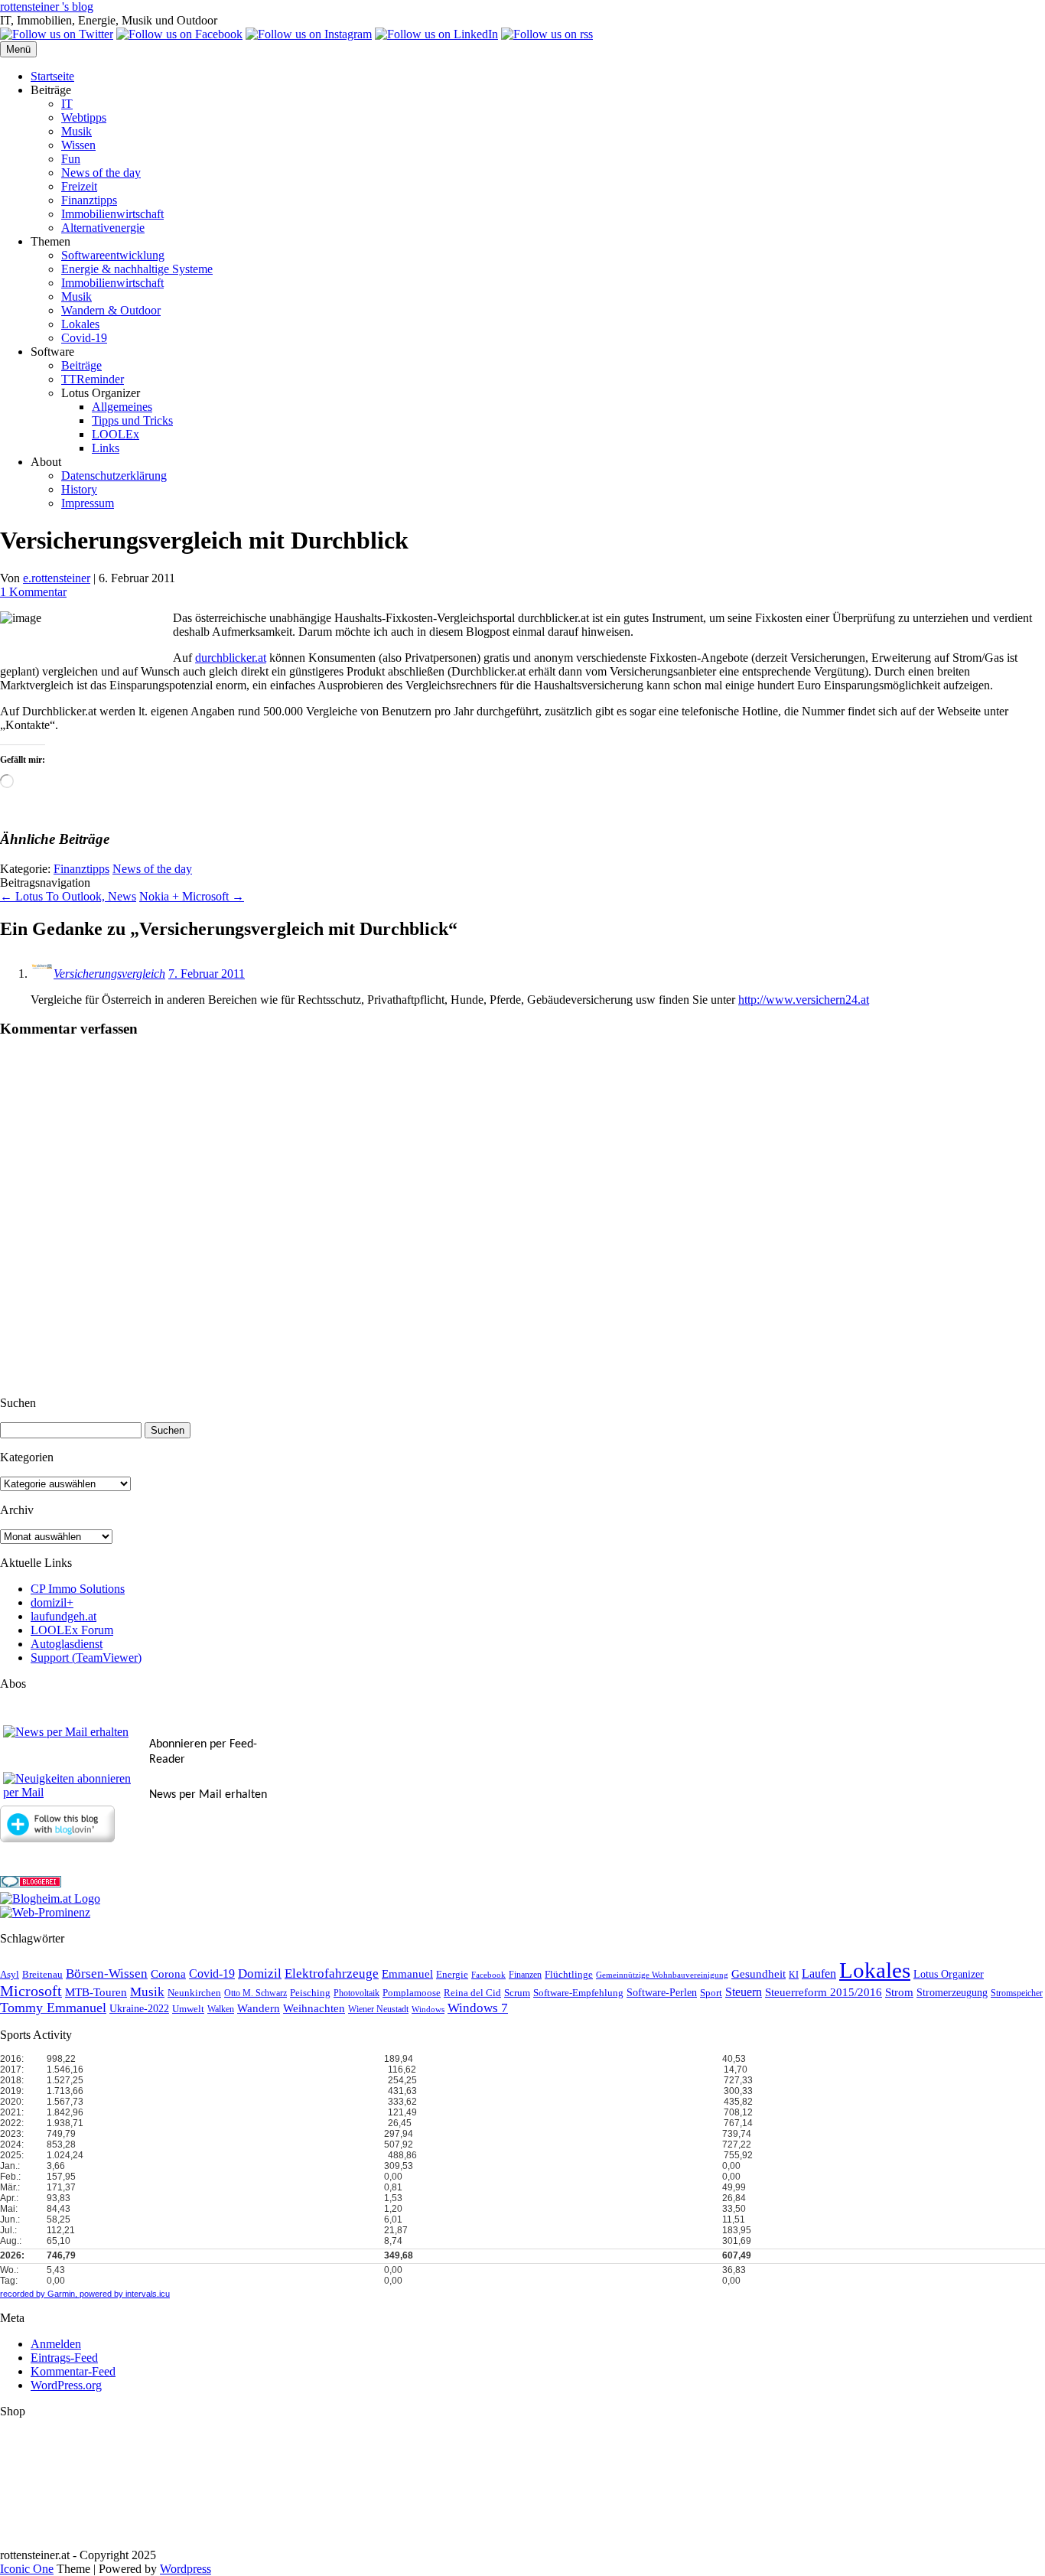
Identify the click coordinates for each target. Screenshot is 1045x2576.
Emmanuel (407, 1974)
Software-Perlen (662, 1993)
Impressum (88, 503)
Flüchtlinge (569, 1975)
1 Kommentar (33, 592)
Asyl (10, 1975)
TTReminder (93, 379)
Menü (18, 49)
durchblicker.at (231, 658)
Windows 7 (478, 2008)
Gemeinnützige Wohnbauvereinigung (662, 1975)
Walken (221, 2009)
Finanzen (525, 1975)
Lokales (80, 324)
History (79, 489)
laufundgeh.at (63, 1616)
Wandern (259, 2008)
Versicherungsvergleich (109, 974)
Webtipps (84, 117)
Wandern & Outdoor (111, 310)
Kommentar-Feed (73, 2371)
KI (794, 1975)
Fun (71, 159)
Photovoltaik (356, 1993)
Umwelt (188, 2009)
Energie (452, 1975)
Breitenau (42, 1975)
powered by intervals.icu (124, 2294)
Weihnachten (314, 2008)
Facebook (488, 1975)
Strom (899, 1992)
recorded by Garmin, (39, 2294)
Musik (77, 131)
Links (106, 448)
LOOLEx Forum (72, 1630)
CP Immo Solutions (78, 1589)
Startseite (52, 76)
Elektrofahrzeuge (332, 1974)
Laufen (819, 1974)
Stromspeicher (1017, 1993)
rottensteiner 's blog (47, 7)
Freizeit (79, 186)
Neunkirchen (194, 1993)
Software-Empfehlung (578, 1993)
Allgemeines (122, 407)
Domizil (260, 1974)
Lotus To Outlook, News (68, 896)
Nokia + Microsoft (192, 896)
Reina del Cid (472, 1993)
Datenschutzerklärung (114, 475)
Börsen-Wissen (107, 1974)
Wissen (78, 145)
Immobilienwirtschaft (112, 214)
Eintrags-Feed (64, 2358)
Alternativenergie (103, 228)
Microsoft (31, 1991)
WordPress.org (66, 2385)
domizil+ (52, 1602)
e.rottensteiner (57, 578)
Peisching (310, 1993)
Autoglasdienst (67, 1644)
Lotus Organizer (949, 1974)
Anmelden (56, 2344)
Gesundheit (759, 1974)
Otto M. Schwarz (256, 1993)
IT (67, 104)
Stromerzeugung (952, 1993)
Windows (428, 2009)
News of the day (101, 173)
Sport (711, 1993)
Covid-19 (84, 338)
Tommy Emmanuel (53, 2008)
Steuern (744, 1992)
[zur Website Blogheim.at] (50, 1899)
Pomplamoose (412, 1993)
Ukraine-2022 (139, 2009)
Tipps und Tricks (132, 420)
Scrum (517, 1993)
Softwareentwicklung (113, 255)
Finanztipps (89, 200)
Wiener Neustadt (378, 2009)
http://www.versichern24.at (804, 1000)
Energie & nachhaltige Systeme (137, 269)
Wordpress (186, 2569)
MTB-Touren (96, 1992)
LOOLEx (116, 434)
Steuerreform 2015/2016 (824, 1992)
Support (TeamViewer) (86, 1658)
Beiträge (81, 365)
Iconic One (27, 2569)
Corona (168, 1974)
